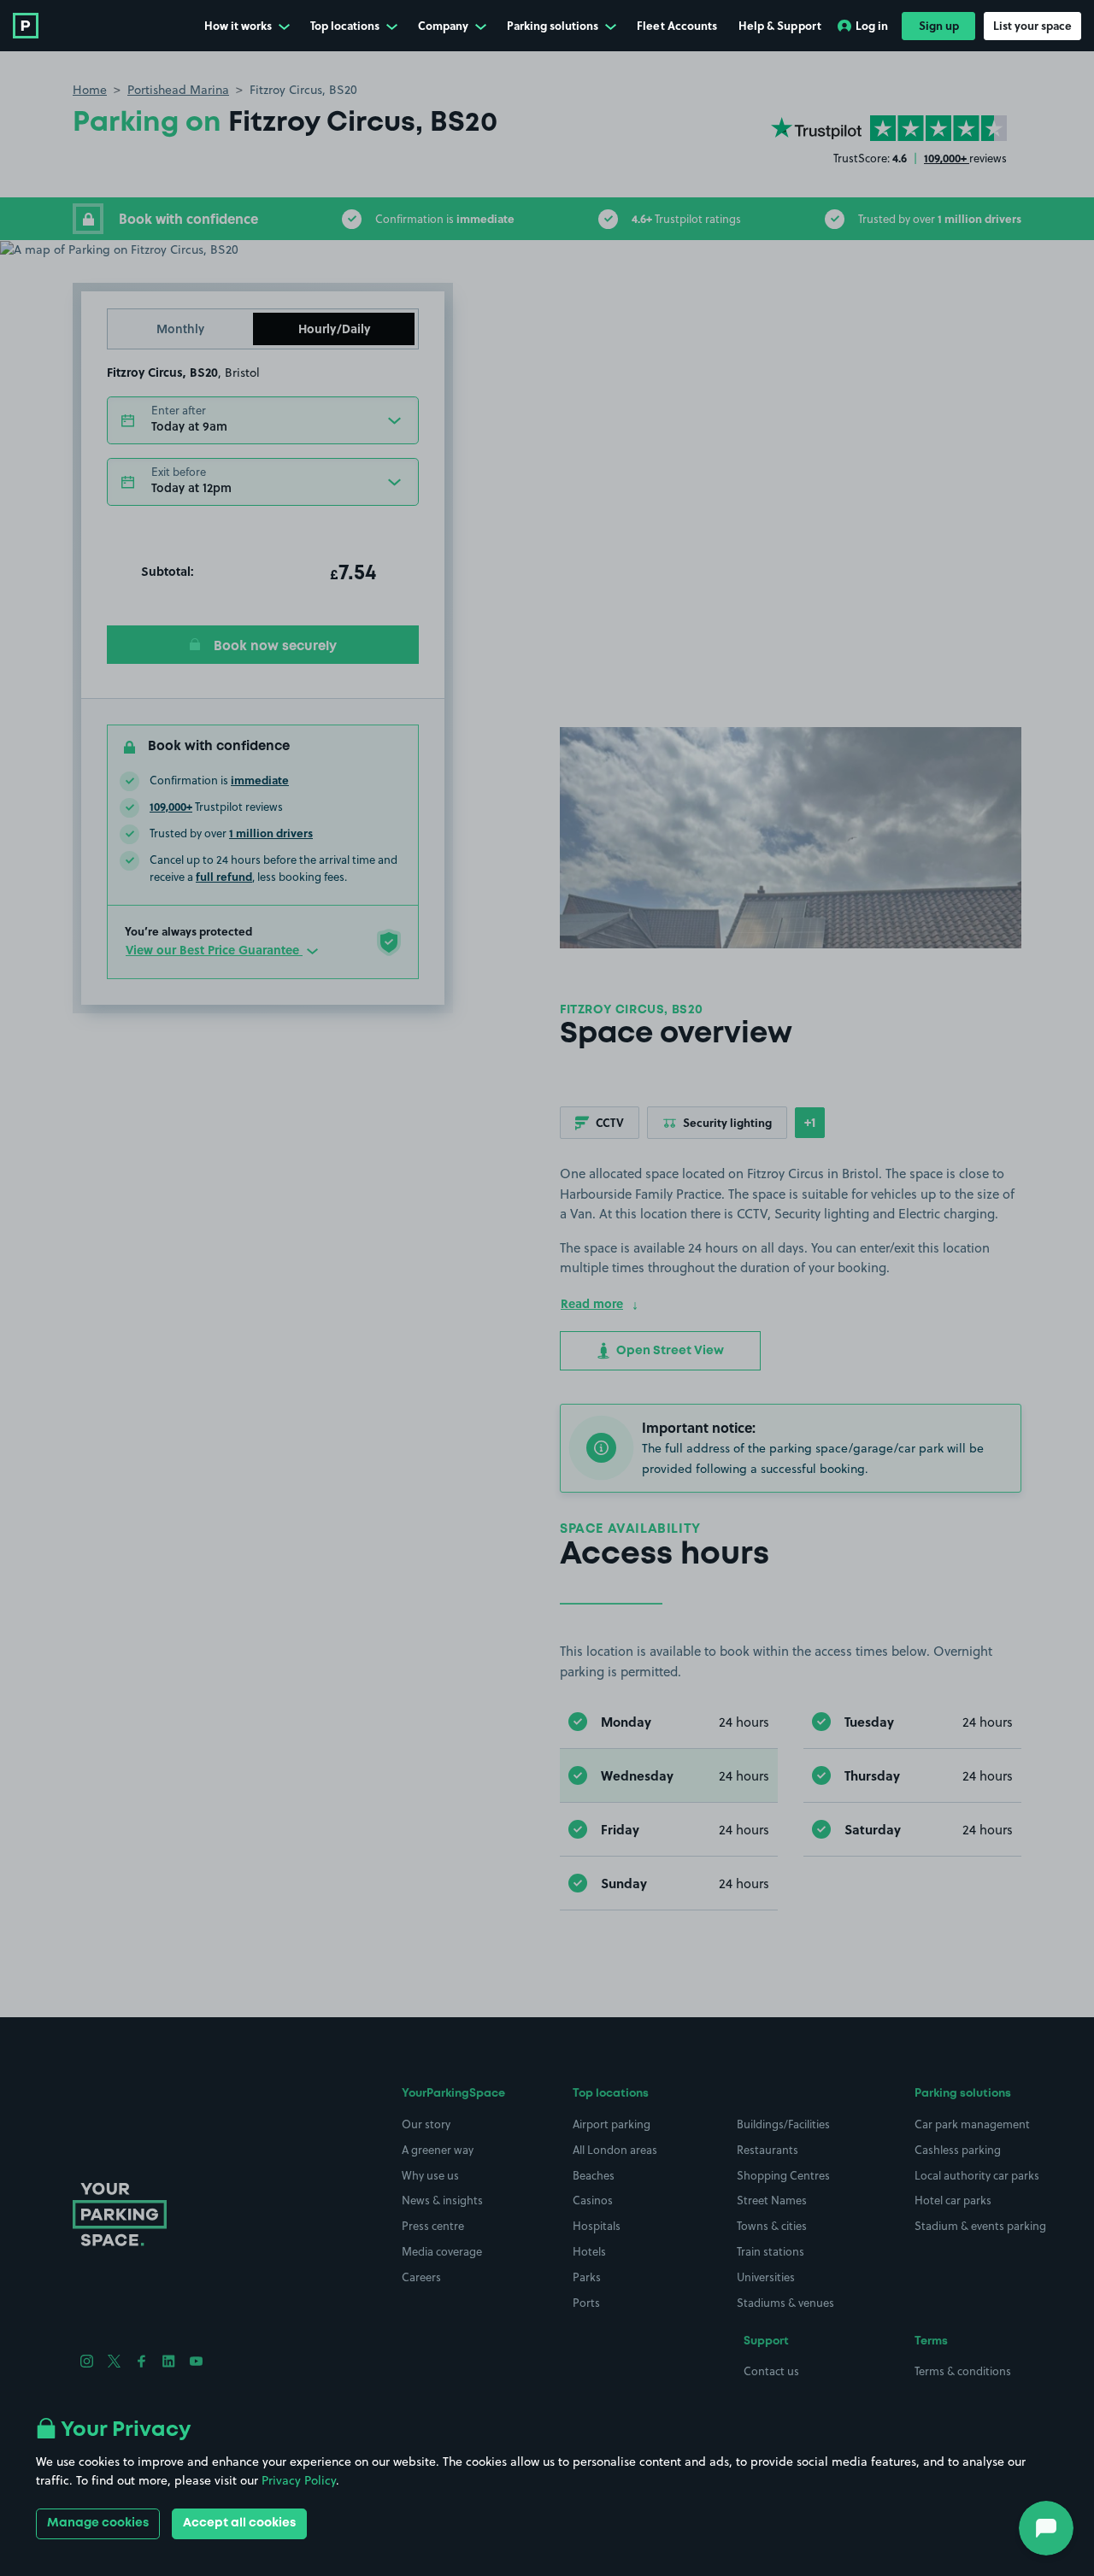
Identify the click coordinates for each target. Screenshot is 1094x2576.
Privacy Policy (299, 2480)
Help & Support (780, 25)
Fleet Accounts (677, 25)
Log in (872, 25)
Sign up (939, 25)
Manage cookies (98, 2523)
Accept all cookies (239, 2523)
